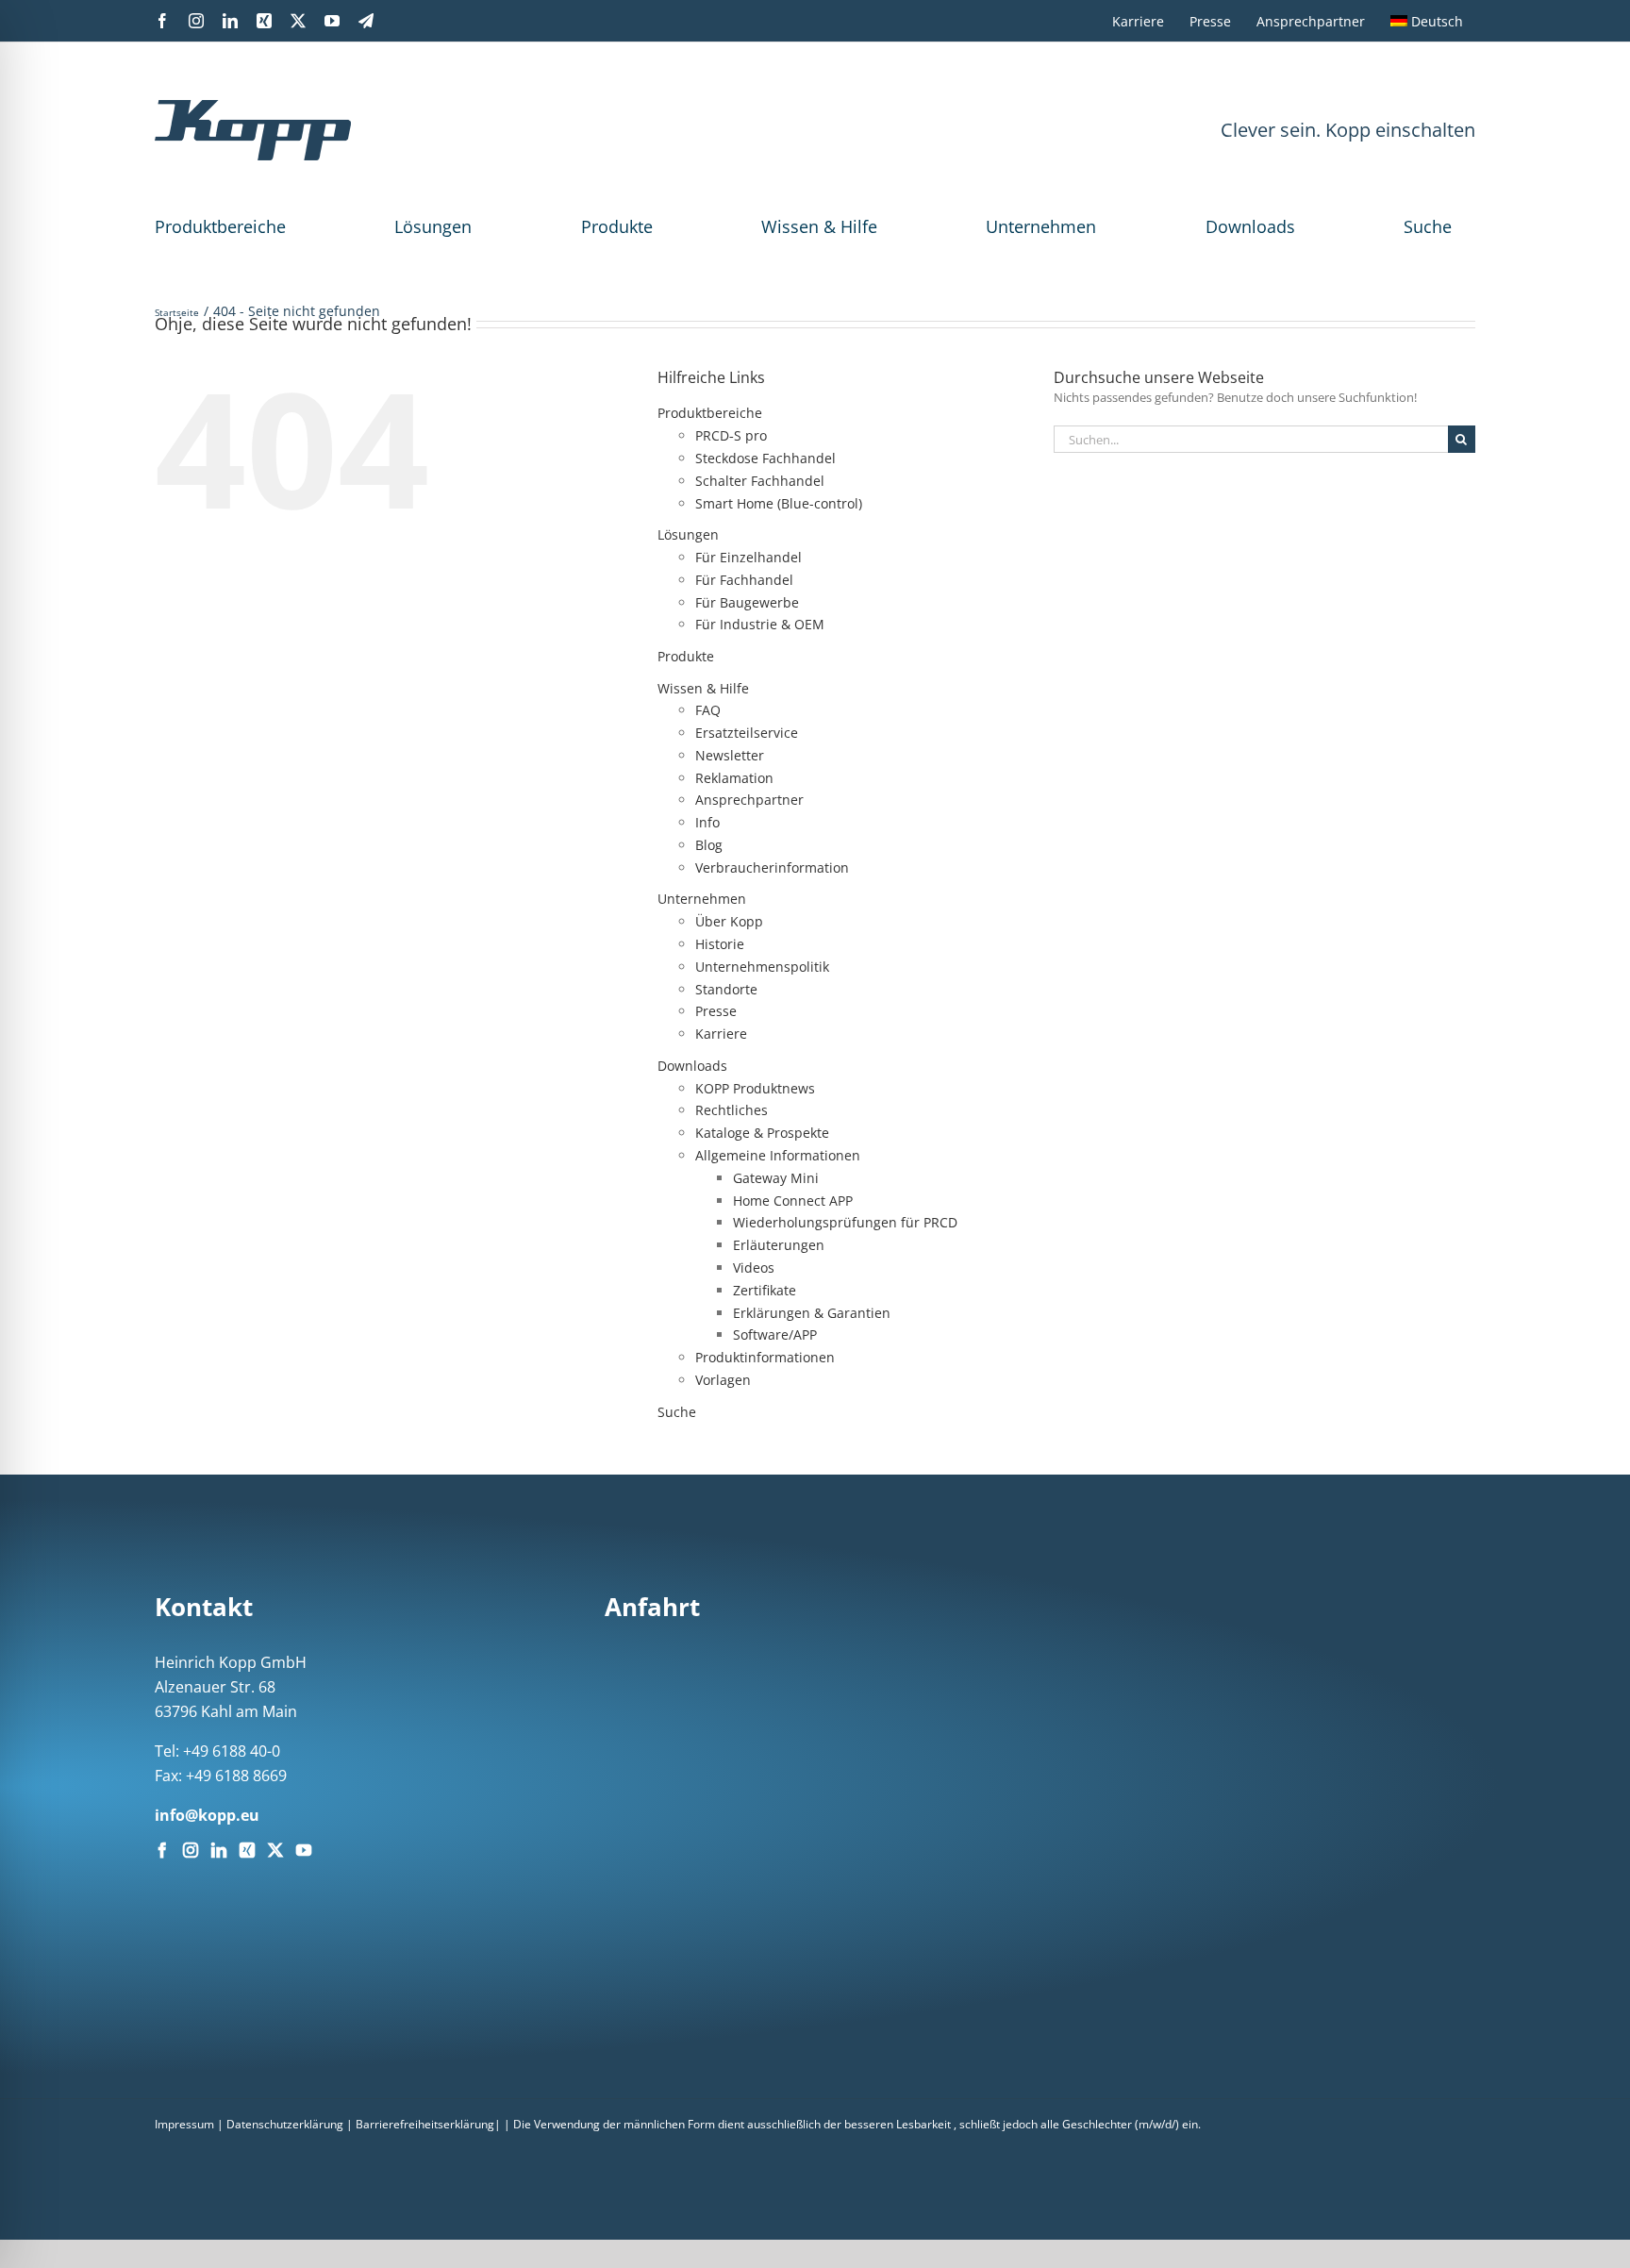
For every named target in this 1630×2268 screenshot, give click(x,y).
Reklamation (734, 778)
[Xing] (247, 1850)
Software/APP (775, 1334)
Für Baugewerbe (747, 602)
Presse (716, 1011)
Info (707, 822)
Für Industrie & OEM (760, 624)
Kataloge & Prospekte (762, 1133)
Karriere (721, 1034)
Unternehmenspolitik (762, 967)
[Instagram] (191, 1850)
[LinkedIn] (219, 1850)
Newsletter (730, 755)
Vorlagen (723, 1380)
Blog (709, 845)
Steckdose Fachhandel (765, 458)
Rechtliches (732, 1110)
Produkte (617, 226)
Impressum (184, 2124)
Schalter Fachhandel (760, 481)
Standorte (726, 989)
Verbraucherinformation (772, 867)
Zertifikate (765, 1290)
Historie (720, 944)
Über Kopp (729, 921)
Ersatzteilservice (747, 733)
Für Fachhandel (744, 580)
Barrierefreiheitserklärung (425, 2124)
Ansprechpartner (749, 800)
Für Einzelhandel (748, 557)
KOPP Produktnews (755, 1088)
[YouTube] (304, 1850)
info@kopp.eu (207, 1815)
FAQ (708, 710)
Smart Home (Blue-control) (779, 503)
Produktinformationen (765, 1357)
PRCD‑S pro (731, 435)
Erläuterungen (779, 1245)
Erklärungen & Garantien (812, 1313)
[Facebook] (162, 1850)
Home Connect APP (793, 1201)
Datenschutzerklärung (285, 2124)
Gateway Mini (776, 1178)
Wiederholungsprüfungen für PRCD (845, 1222)
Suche (1428, 226)
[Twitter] (275, 1850)
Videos (754, 1267)
